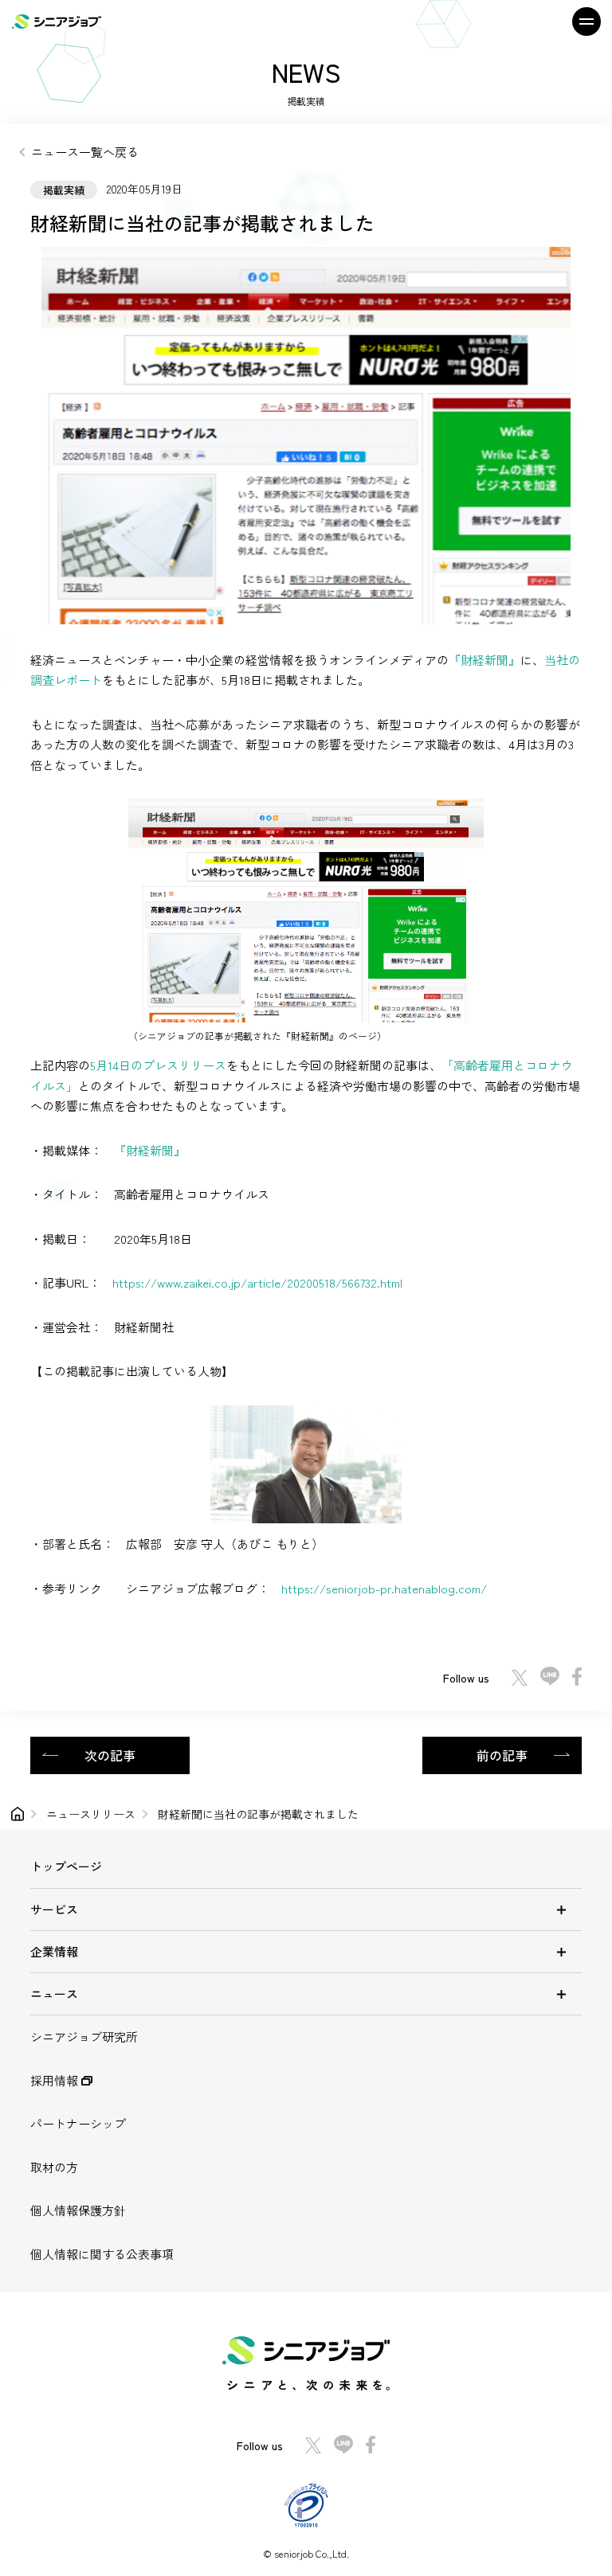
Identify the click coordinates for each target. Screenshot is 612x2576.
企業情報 (54, 1951)
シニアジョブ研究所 (84, 2037)
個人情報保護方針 (78, 2210)
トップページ (66, 1866)
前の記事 (502, 1755)
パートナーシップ (78, 2123)
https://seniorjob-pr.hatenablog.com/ (384, 1588)
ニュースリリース (91, 1814)
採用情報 (56, 2080)
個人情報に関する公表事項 (102, 2254)
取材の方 (54, 2167)
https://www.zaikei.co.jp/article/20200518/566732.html (257, 1282)
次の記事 (110, 1755)
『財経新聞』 (484, 660)
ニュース (54, 1994)
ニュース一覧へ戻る (85, 152)
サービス (54, 1909)
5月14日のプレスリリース (158, 1065)
